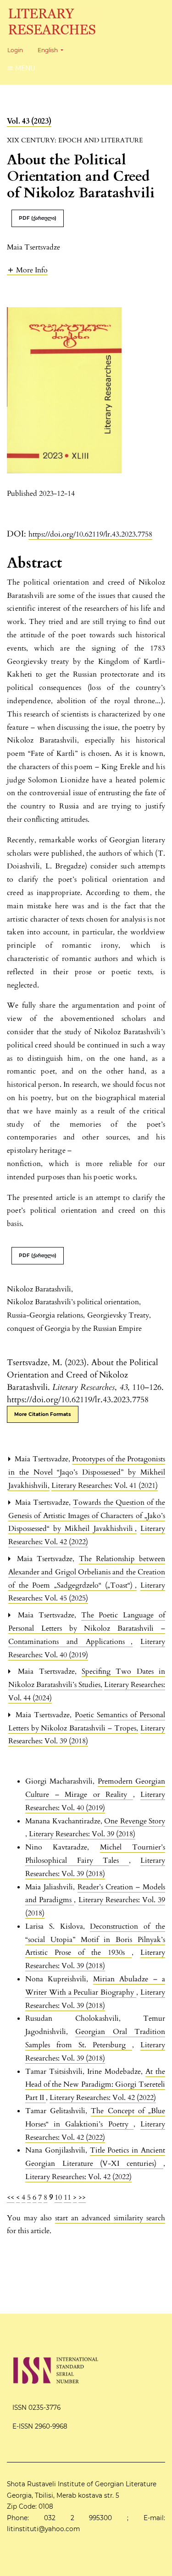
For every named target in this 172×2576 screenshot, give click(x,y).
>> (82, 2197)
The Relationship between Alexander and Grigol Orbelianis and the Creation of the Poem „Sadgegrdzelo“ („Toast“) (87, 1572)
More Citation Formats (43, 1414)
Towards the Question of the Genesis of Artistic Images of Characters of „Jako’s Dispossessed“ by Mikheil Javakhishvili (87, 1516)
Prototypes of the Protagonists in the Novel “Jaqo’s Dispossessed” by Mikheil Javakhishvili (87, 1472)
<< (11, 2197)
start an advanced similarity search (110, 2218)
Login (15, 50)
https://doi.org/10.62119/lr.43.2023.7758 (90, 534)
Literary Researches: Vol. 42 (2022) (103, 2098)
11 (67, 2197)
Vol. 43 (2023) (29, 121)
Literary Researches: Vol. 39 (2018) (82, 1834)
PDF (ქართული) (38, 218)
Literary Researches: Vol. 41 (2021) (105, 1486)
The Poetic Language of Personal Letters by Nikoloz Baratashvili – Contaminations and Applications (87, 1628)
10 (58, 2197)
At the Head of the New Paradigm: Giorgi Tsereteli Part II (95, 2085)
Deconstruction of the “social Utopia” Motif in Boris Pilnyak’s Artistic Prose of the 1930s (95, 1940)
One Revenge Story (135, 1821)
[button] (27, 270)
